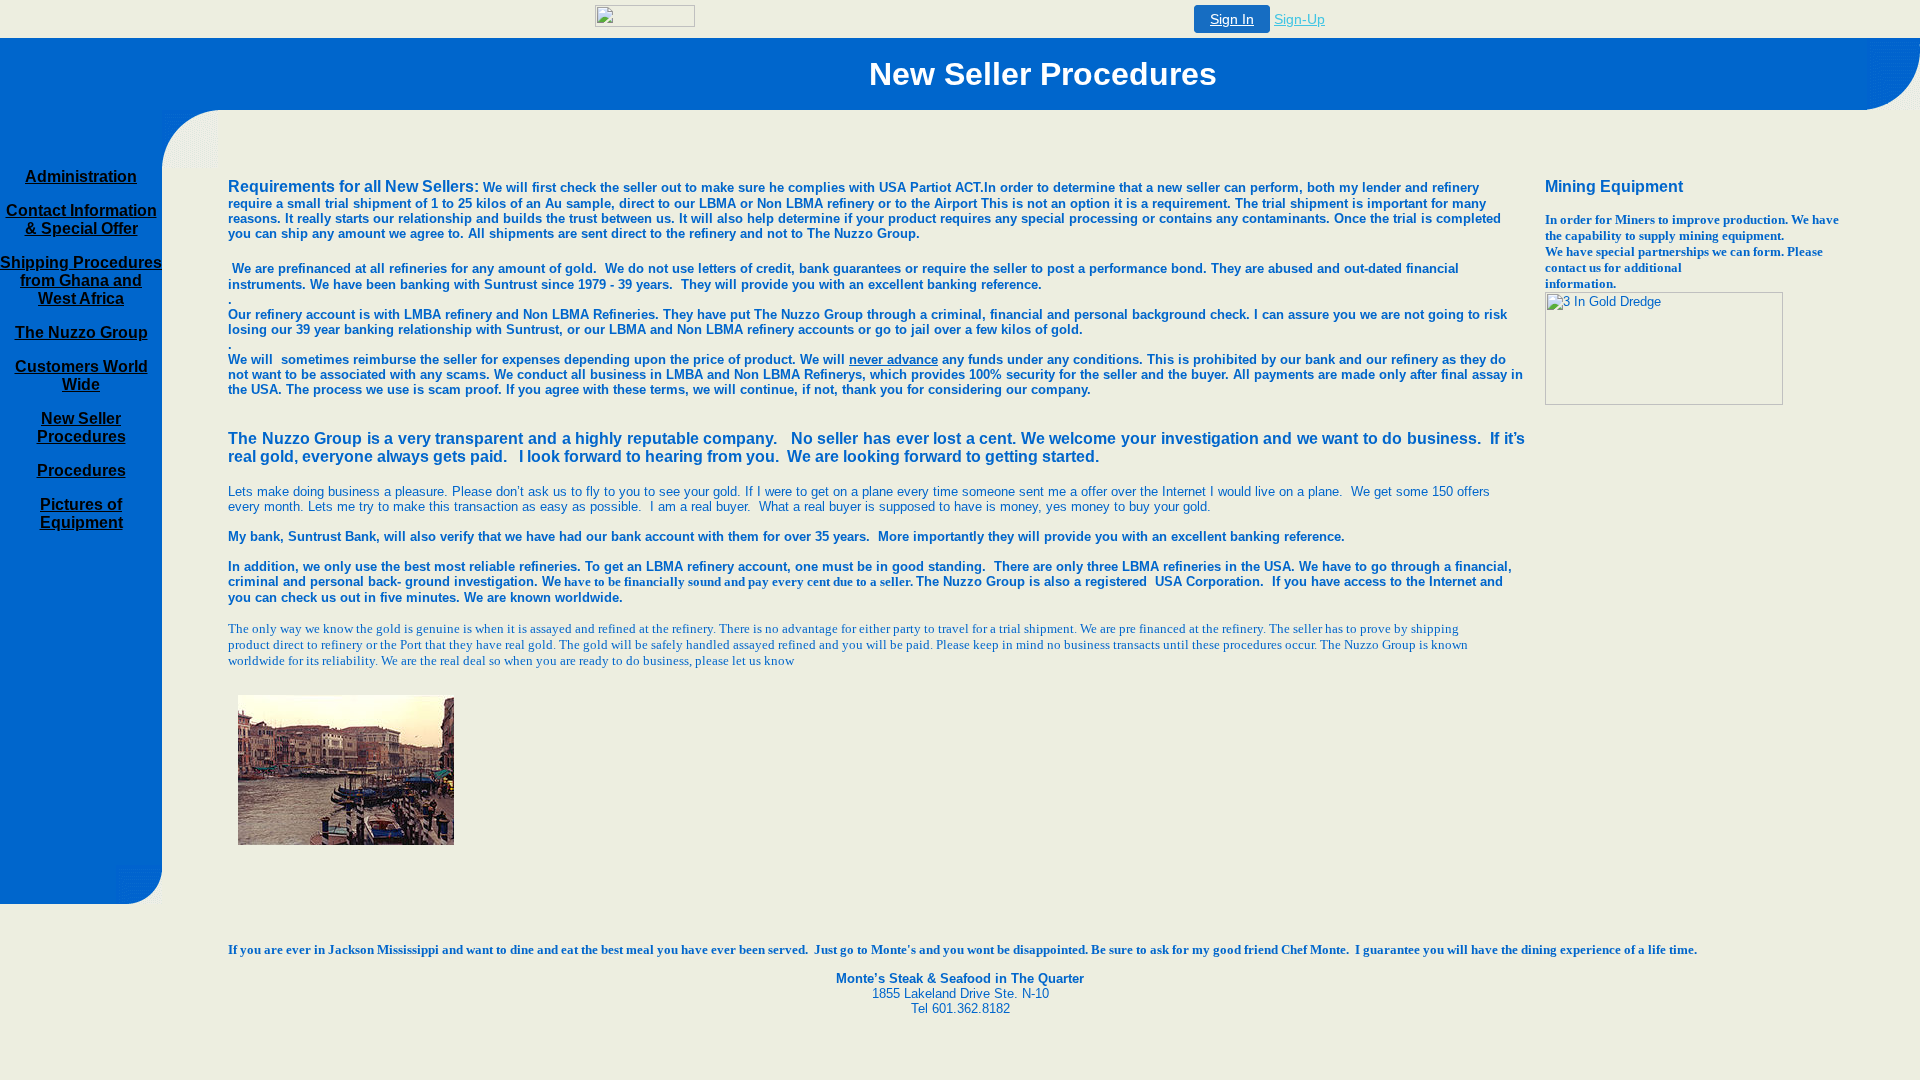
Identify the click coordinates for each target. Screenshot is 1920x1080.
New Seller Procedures (81, 427)
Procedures (81, 470)
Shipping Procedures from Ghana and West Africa (81, 280)
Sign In (1232, 19)
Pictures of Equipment (81, 513)
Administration (81, 176)
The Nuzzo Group (81, 332)
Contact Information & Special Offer (81, 219)
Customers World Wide (81, 375)
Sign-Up (1299, 19)
